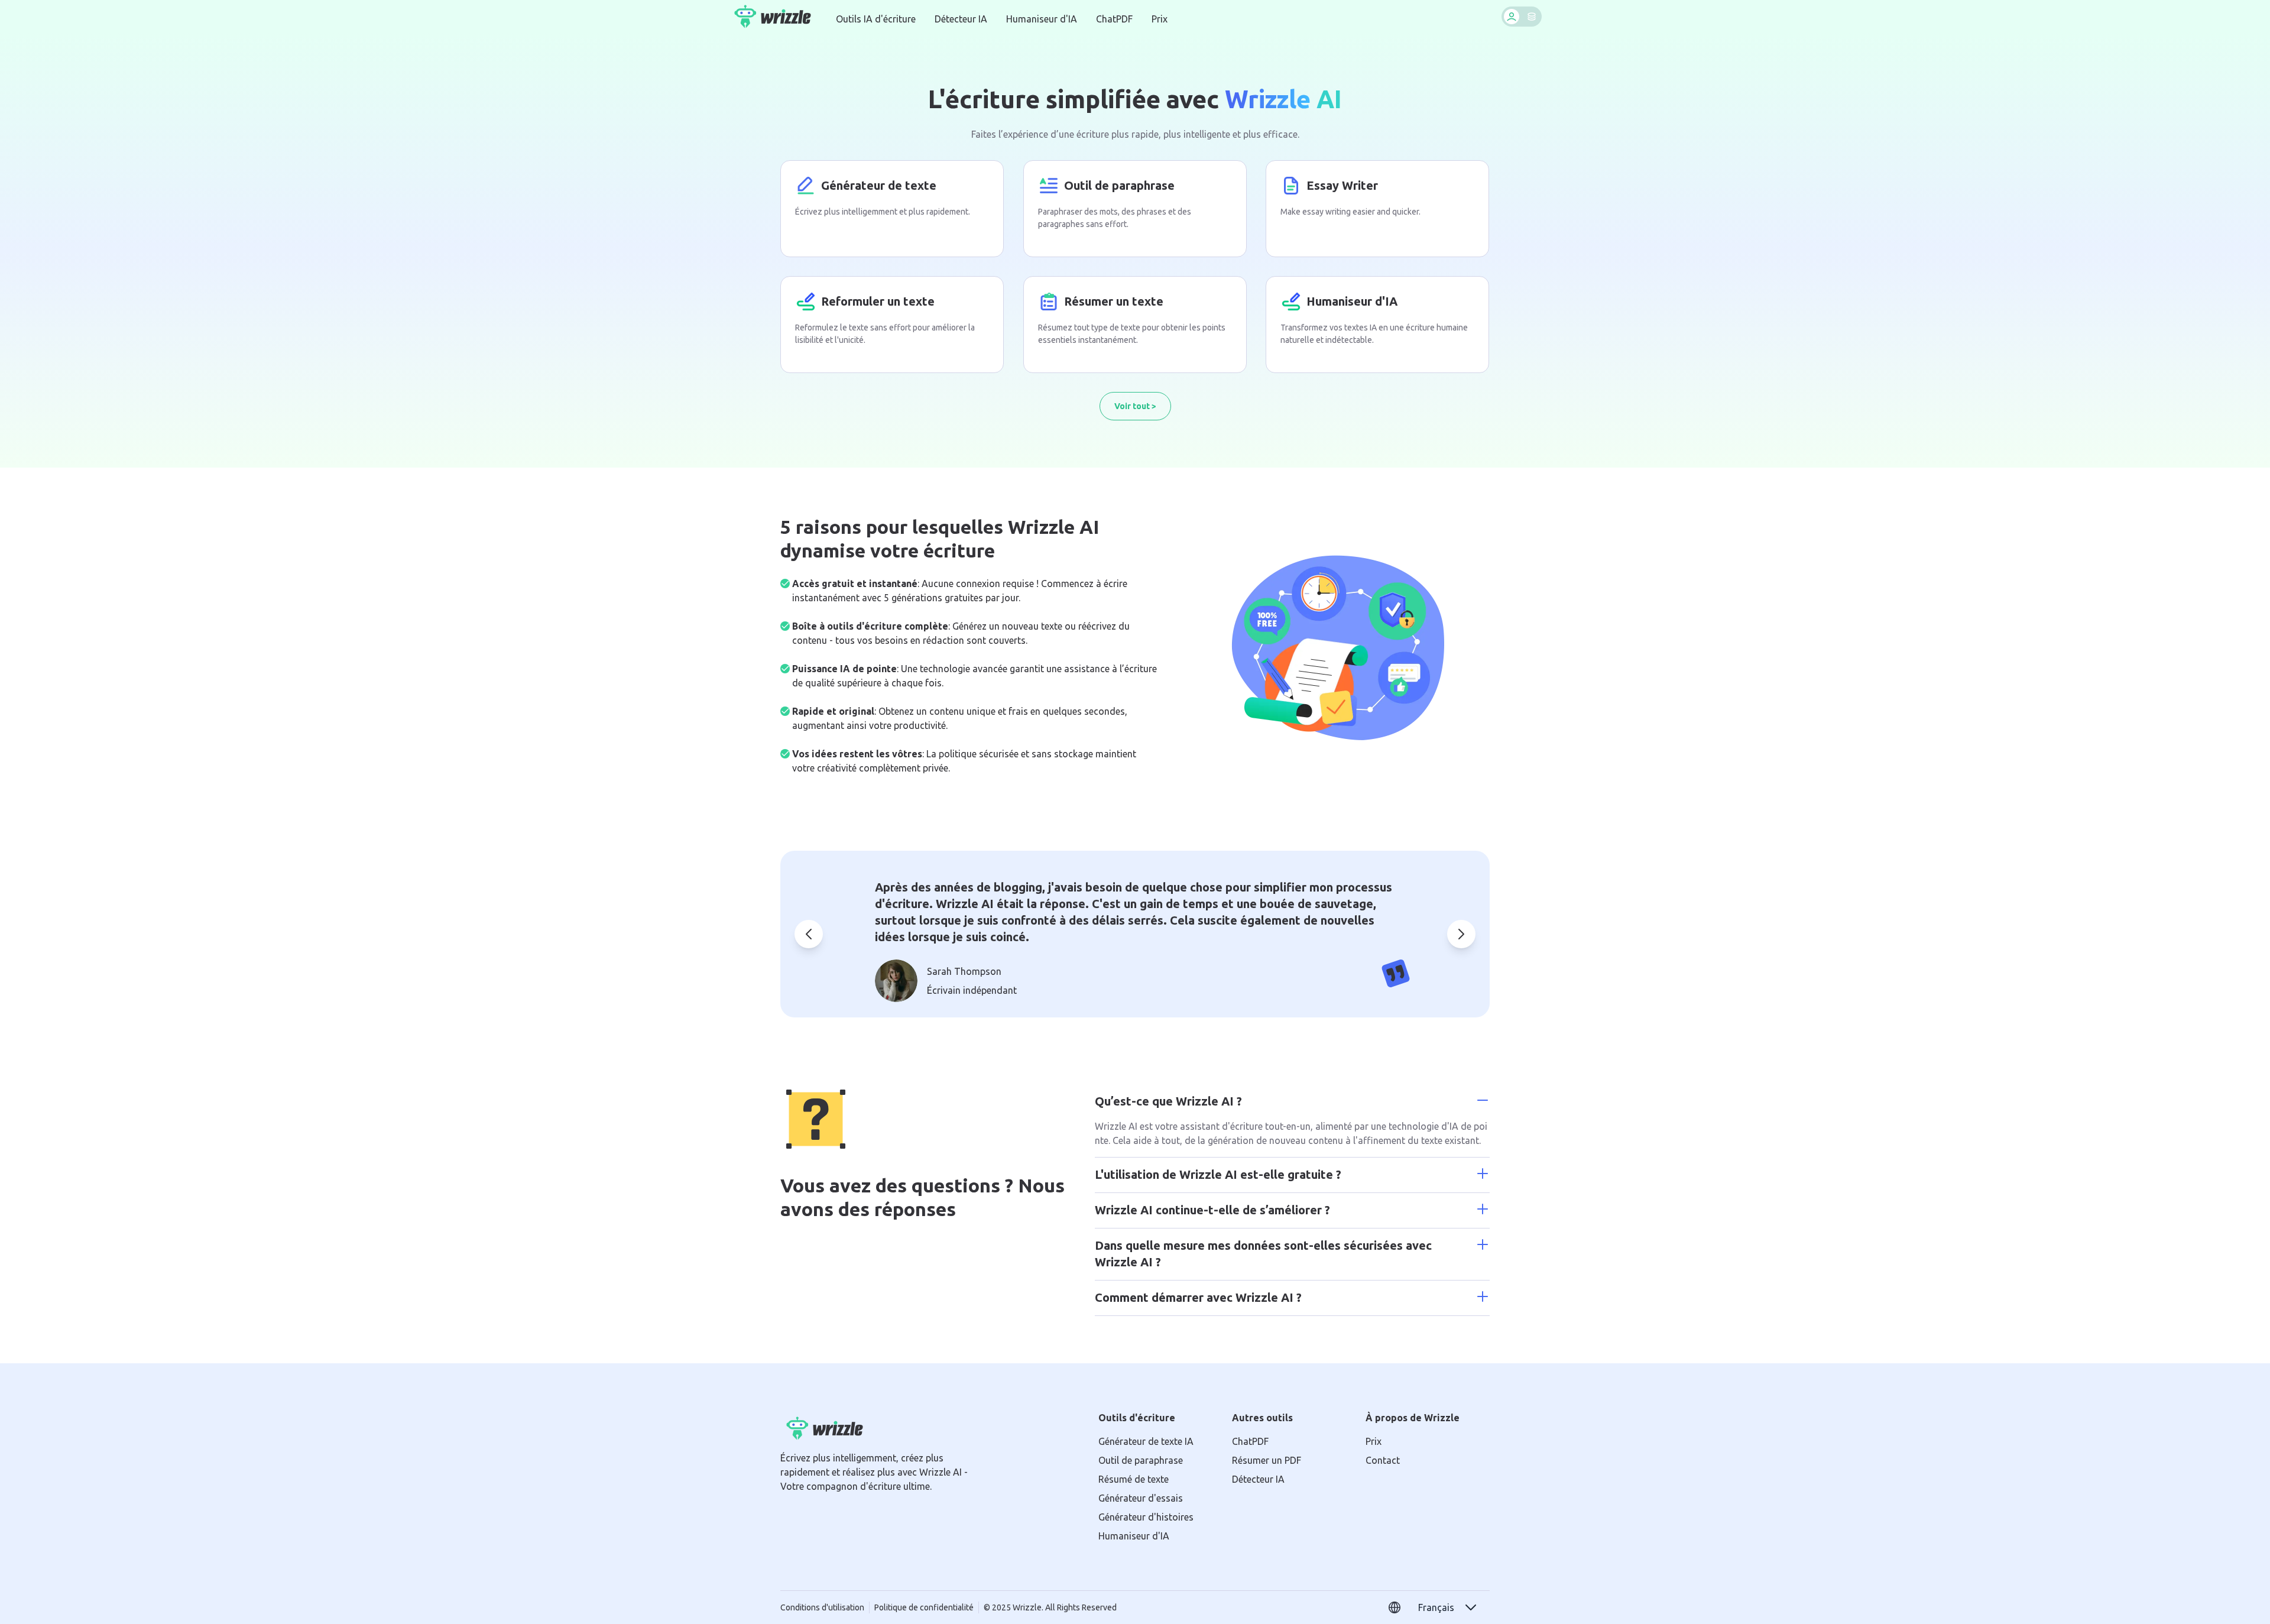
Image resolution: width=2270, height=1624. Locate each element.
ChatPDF (1114, 19)
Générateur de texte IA (1146, 1441)
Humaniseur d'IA (1042, 19)
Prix (1160, 19)
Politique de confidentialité (924, 1607)
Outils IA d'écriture (876, 19)
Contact (1383, 1460)
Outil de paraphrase (1141, 1460)
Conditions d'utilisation (822, 1607)
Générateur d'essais (1141, 1498)
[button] (1448, 1607)
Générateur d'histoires (1146, 1517)
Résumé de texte (1134, 1479)
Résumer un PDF (1267, 1460)
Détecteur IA (961, 19)
